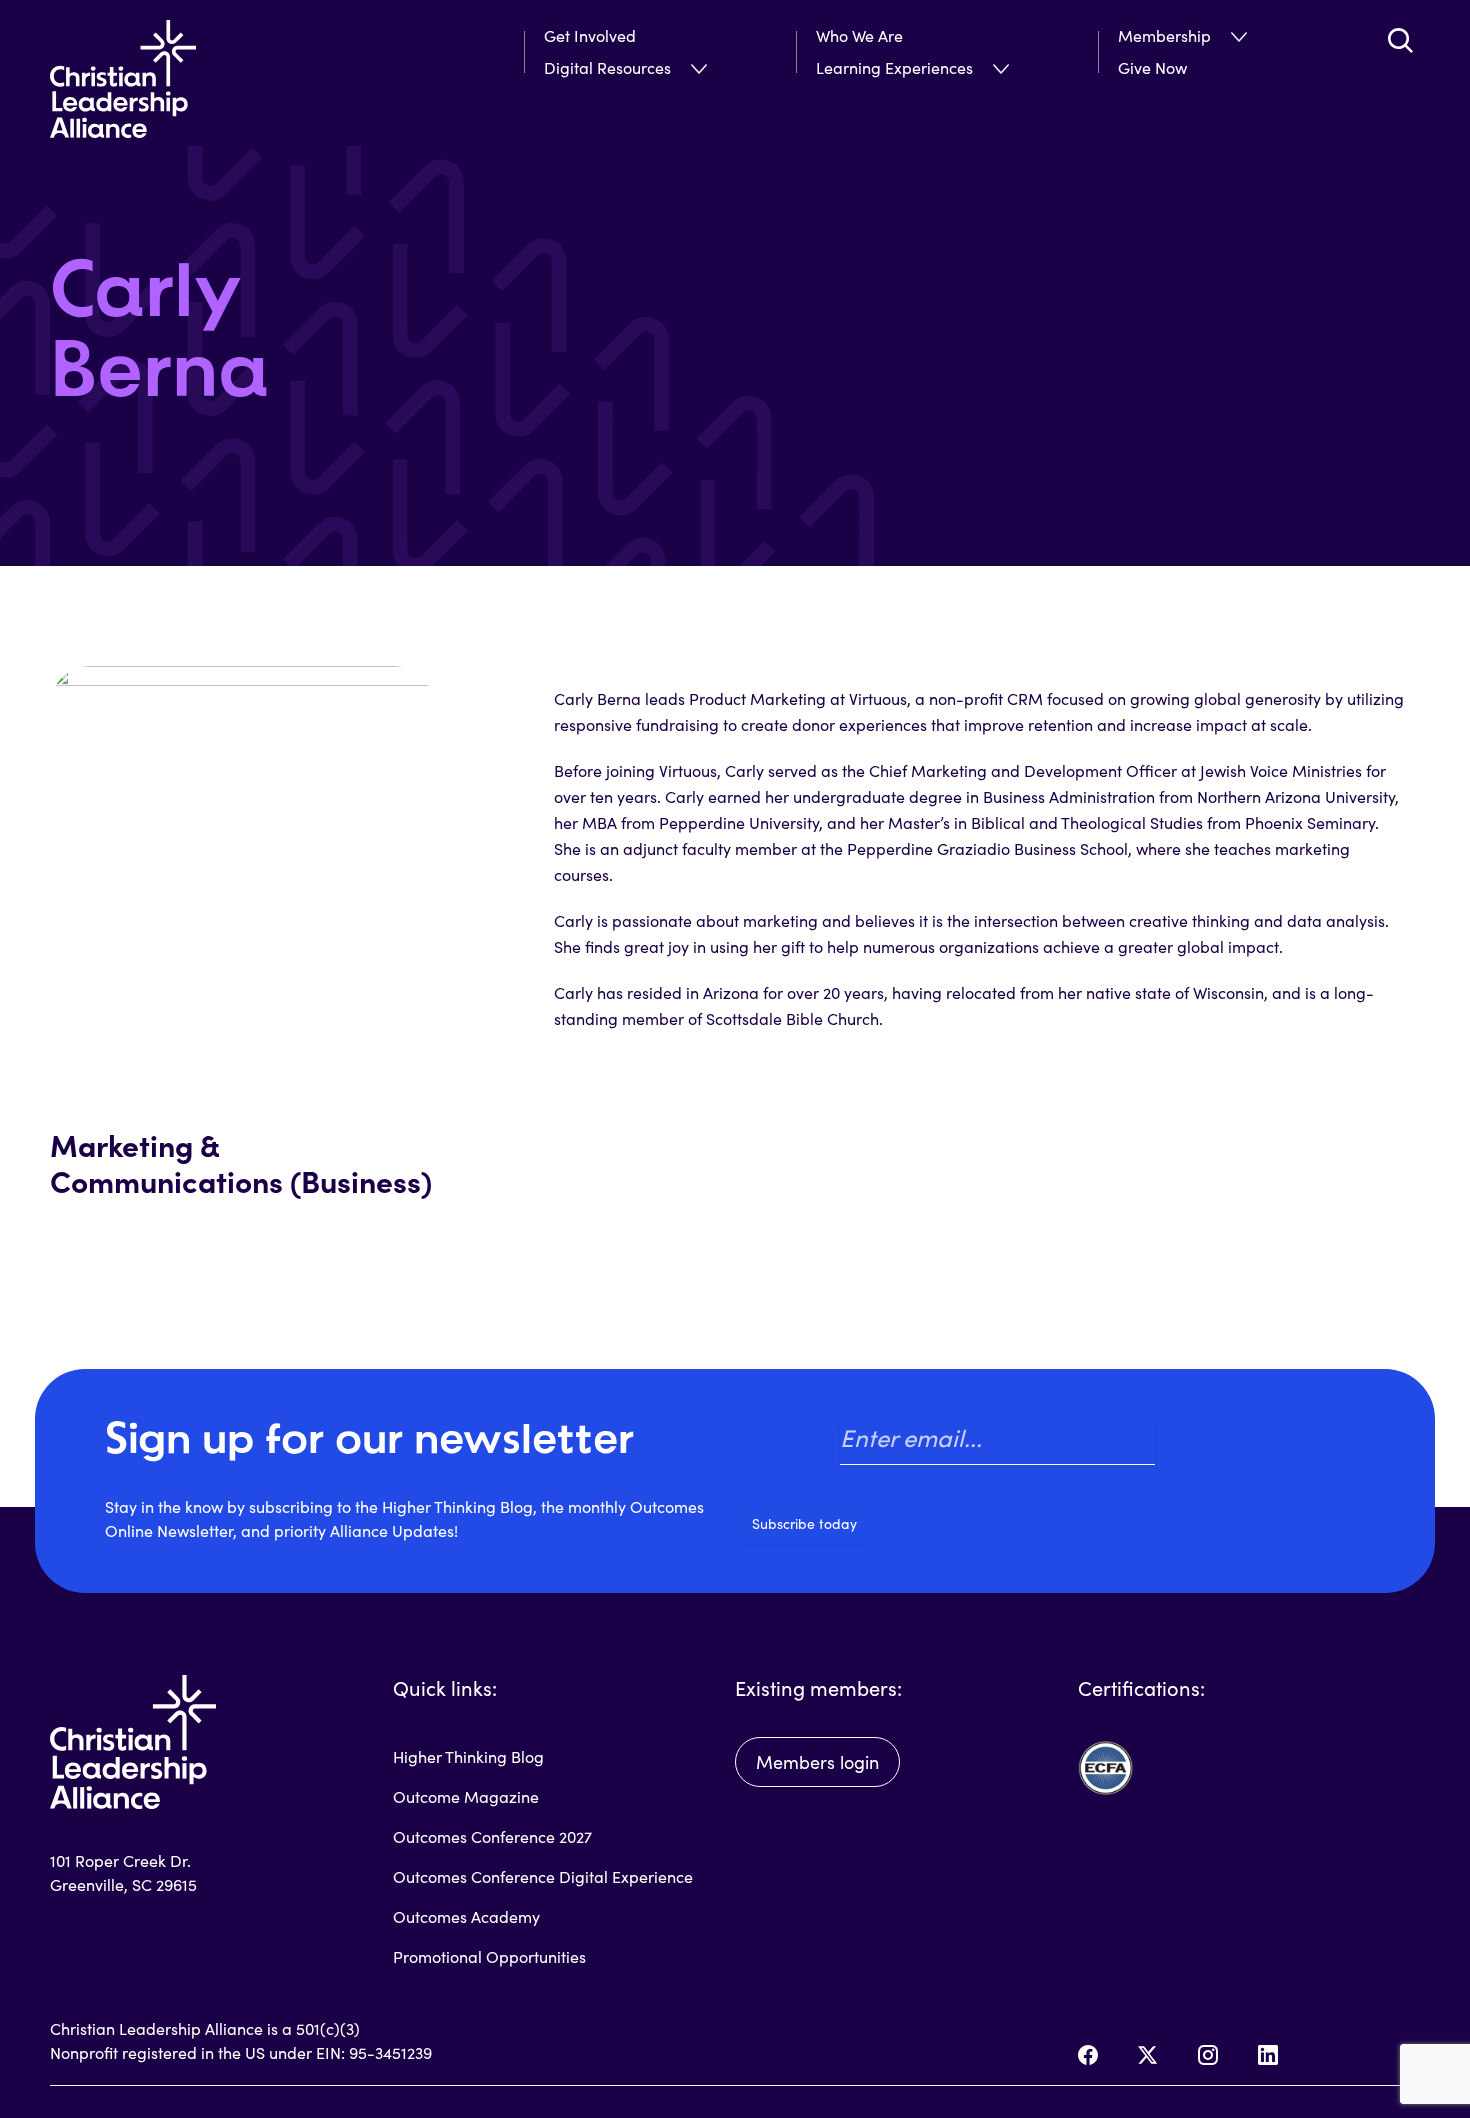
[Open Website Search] (1400, 40)
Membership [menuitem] (1164, 35)
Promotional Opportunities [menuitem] (489, 1956)
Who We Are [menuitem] (859, 35)
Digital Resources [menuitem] (607, 67)
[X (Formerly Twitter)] (1148, 2055)
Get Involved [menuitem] (590, 35)
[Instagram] (1208, 2055)
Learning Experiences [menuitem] (894, 67)
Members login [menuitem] (817, 1762)
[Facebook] (1088, 2055)
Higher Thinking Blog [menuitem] (468, 1756)
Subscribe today (804, 1523)
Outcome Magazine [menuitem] (466, 1796)
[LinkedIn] (1268, 2055)
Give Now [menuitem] (1152, 67)
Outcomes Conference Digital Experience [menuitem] (543, 1876)
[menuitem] (679, 68)
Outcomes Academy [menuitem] (466, 1916)
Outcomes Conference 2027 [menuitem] (492, 1836)
